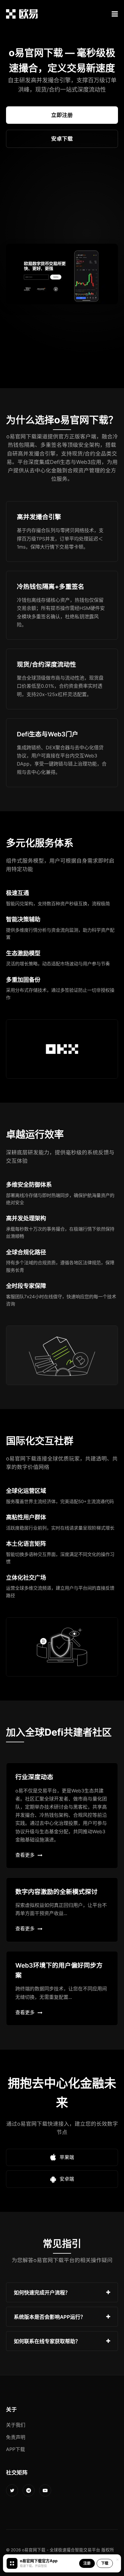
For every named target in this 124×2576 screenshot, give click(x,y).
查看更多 (25, 1855)
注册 (87, 2563)
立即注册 (62, 115)
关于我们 (16, 2425)
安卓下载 (62, 139)
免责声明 (16, 2437)
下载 (105, 2563)
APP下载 (15, 2449)
